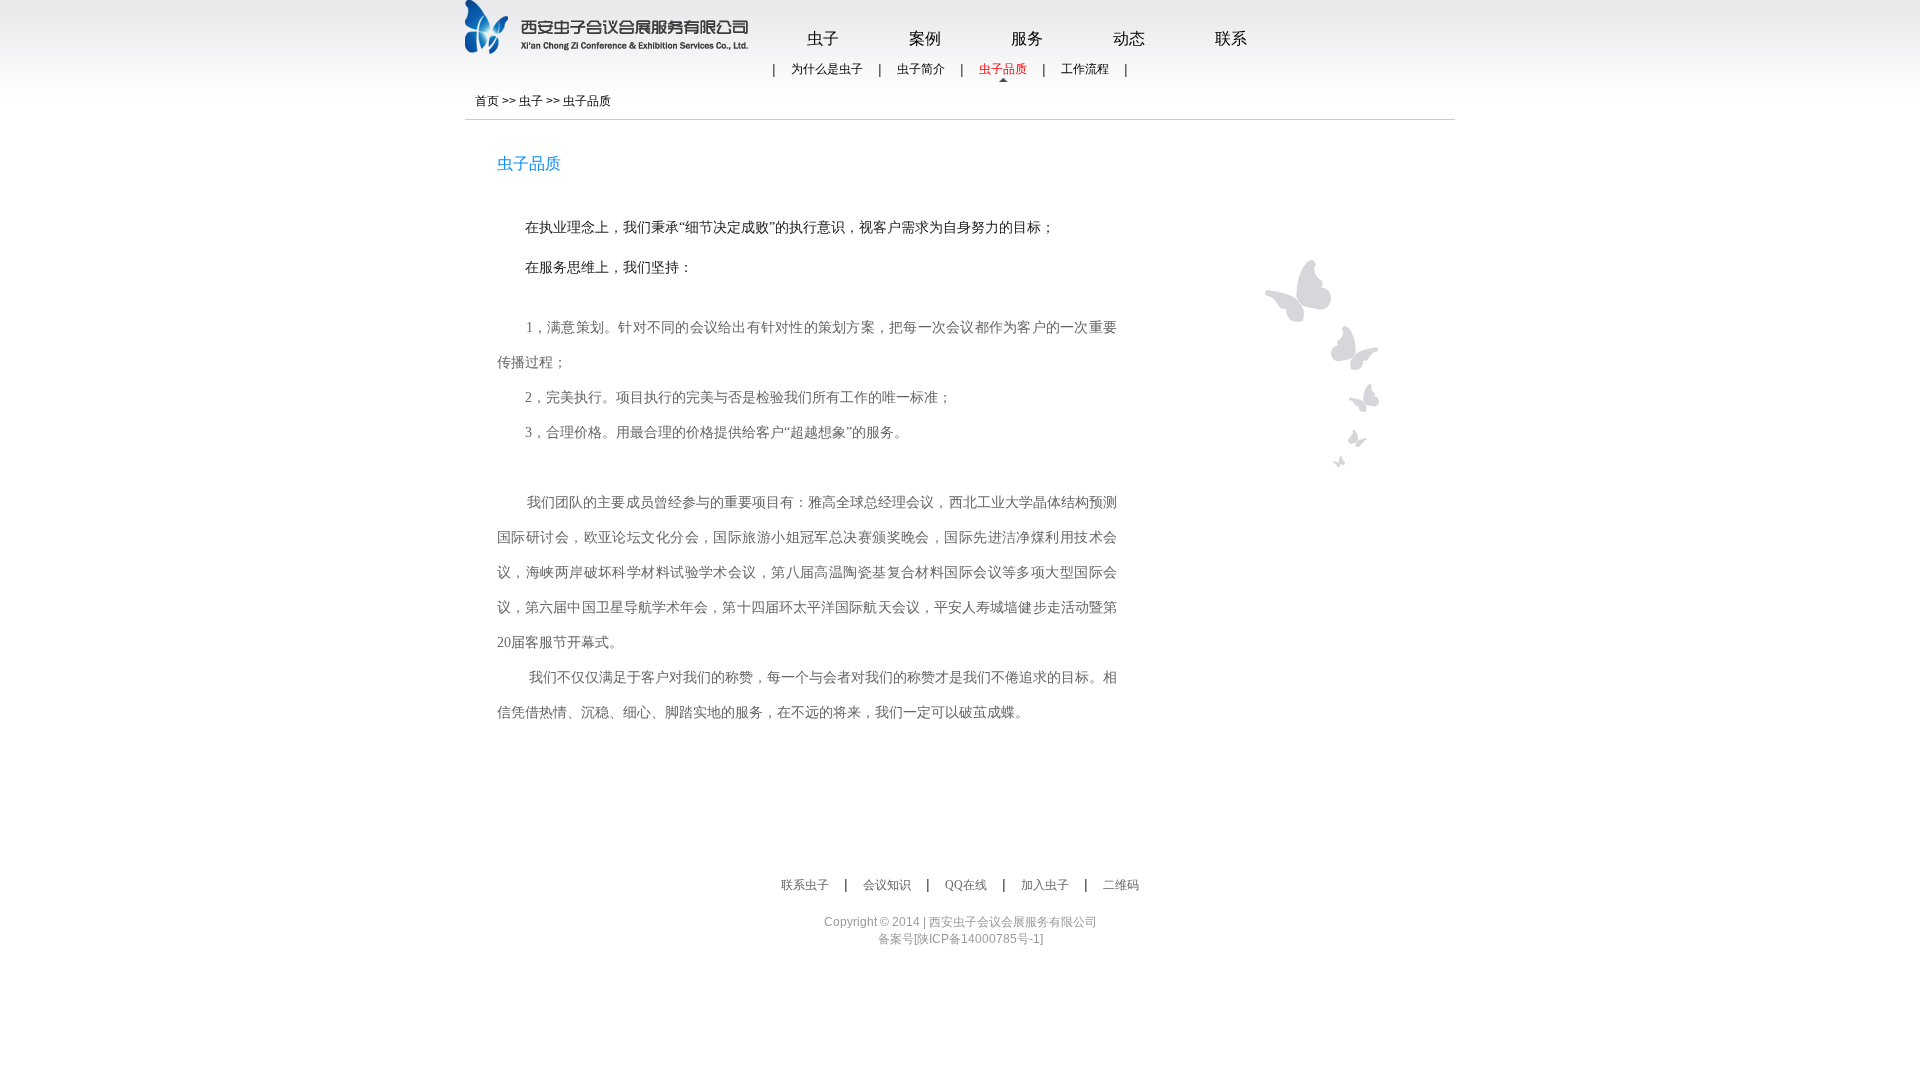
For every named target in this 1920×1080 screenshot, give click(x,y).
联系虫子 (805, 885)
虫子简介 (921, 69)
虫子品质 (1003, 69)
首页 (487, 101)
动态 (1129, 38)
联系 (1231, 38)
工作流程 (1085, 69)
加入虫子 (1045, 885)
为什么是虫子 (827, 69)
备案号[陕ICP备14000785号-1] (960, 939)
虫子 (823, 38)
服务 (1027, 38)
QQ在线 (966, 885)
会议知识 (887, 885)
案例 (925, 38)
